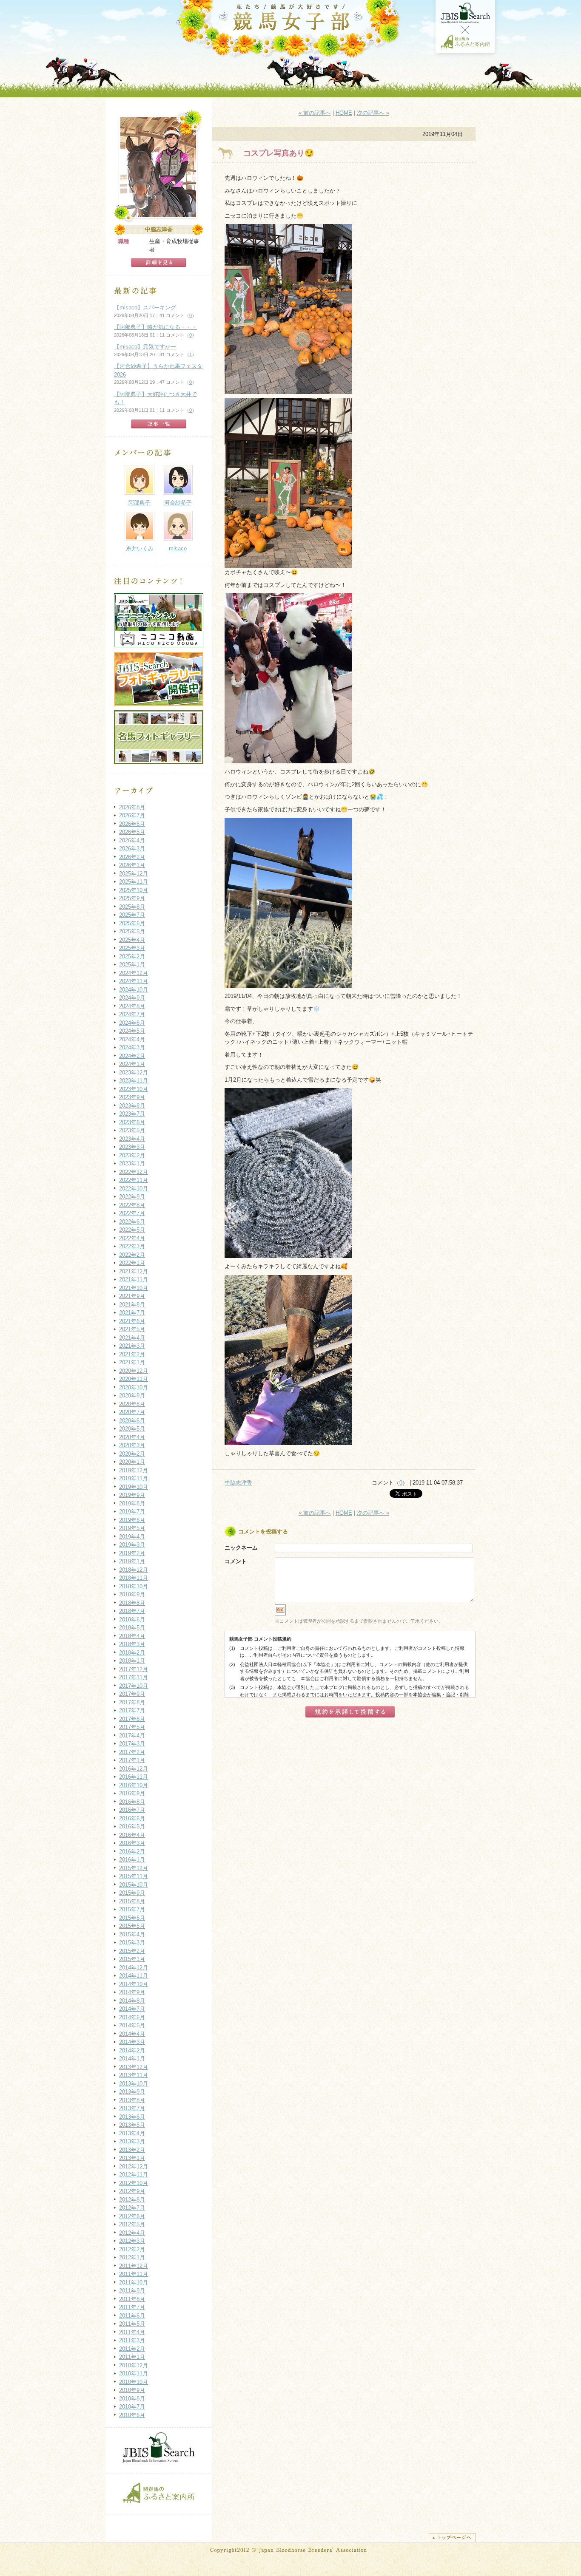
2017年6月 (132, 1719)
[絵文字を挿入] (280, 1614)
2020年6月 (132, 1421)
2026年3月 (132, 849)
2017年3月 (132, 1744)
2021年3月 (132, 1346)
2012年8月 (132, 2200)
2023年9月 (132, 1097)
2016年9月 (132, 1793)
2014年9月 (132, 1992)
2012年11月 (134, 2175)
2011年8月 (132, 2299)
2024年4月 (132, 1039)
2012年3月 (132, 2241)
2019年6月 (132, 1520)
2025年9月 (132, 898)
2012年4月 (132, 2233)
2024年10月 (134, 990)
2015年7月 (132, 1909)
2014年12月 (134, 1968)
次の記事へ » (373, 113)
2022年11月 (134, 1180)
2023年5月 (132, 1130)
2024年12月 (134, 973)
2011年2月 (132, 2349)
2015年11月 (134, 1876)
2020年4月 (132, 1437)
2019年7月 (132, 1512)
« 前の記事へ (315, 113)
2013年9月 (132, 2092)
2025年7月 (132, 915)
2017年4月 (132, 1736)
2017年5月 (132, 1727)
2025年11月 (134, 882)
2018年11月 (134, 1578)
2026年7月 (132, 815)
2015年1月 (132, 1959)
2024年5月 (132, 1031)
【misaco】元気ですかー (145, 347)
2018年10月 (134, 1586)
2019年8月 (132, 1503)
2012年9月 (132, 2191)
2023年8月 (132, 1106)
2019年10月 (134, 1487)
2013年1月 (132, 2158)
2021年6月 (132, 1321)
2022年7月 (132, 1213)
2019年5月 (132, 1528)
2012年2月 (132, 2249)
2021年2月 (132, 1354)
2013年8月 (132, 2100)
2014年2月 (132, 2050)
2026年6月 (132, 824)
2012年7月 (132, 2208)
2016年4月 (132, 1835)
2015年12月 (134, 1868)
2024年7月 (132, 1014)
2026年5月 (132, 832)
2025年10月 (134, 890)
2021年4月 (132, 1338)
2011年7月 (132, 2307)
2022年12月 (134, 1172)
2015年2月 (132, 1951)
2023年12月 (134, 1073)
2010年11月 (134, 2373)
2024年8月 (132, 1006)
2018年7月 (132, 1611)
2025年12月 (134, 874)
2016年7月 (132, 1810)
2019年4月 (132, 1537)
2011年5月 (132, 2324)
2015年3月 (132, 1943)
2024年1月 (132, 1064)
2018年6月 (132, 1620)
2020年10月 (134, 1387)
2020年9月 (132, 1396)
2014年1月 (132, 2059)
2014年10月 (134, 1984)
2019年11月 (134, 1478)
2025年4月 (132, 940)
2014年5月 (132, 2025)
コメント (236, 1561)
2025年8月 (132, 907)
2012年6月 (132, 2216)
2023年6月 (132, 1122)
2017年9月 (132, 1694)
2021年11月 (134, 1279)
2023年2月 (132, 1155)
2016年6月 (132, 1818)
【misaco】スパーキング (145, 307)
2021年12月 (134, 1271)
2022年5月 (132, 1230)
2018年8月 (132, 1603)
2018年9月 (132, 1594)
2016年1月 (132, 1860)
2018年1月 (132, 1661)
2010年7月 (132, 2407)
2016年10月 (134, 1785)
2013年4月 (132, 2133)
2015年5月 (132, 1926)
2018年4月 (132, 1636)
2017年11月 (134, 1677)
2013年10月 (134, 2084)
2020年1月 (132, 1462)
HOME (344, 113)
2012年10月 (134, 2183)
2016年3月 (132, 1843)
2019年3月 (132, 1545)
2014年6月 (132, 2017)
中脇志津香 (238, 1483)
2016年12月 (134, 1769)
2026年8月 (132, 807)
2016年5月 (132, 1826)
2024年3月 (132, 1047)
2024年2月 (132, 1056)
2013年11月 (134, 2075)
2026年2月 (132, 857)
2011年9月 (132, 2291)
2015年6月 (132, 1918)
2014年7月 (132, 2009)
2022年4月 (132, 1238)
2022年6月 (132, 1222)
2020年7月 (132, 1412)
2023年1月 (132, 1163)
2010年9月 (132, 2390)
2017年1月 (132, 1760)
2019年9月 (132, 1495)
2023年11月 (134, 1081)
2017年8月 (132, 1702)
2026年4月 (132, 840)
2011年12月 (134, 2266)
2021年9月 (132, 1296)
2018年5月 (132, 1628)
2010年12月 (134, 2365)
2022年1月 (132, 1263)
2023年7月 (132, 1114)
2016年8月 (132, 1802)
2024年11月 (134, 981)
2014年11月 (134, 1976)
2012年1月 (132, 2257)
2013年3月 (132, 2141)
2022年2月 (132, 1255)
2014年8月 (132, 2001)
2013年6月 (132, 2117)
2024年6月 (132, 1023)
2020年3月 (132, 1445)
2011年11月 (134, 2274)
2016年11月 (134, 1777)
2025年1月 (132, 965)
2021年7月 (132, 1313)
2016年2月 (132, 1852)
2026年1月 (132, 865)
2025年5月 (132, 931)
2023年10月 (134, 1089)
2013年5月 (132, 2125)
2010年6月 (132, 2415)
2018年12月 (134, 1570)
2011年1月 (132, 2357)
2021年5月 (132, 1329)
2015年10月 (134, 1885)
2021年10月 (134, 1288)
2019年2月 (132, 1553)
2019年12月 (134, 1470)
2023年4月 (132, 1139)
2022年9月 (132, 1197)
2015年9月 (132, 1893)
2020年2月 (132, 1454)
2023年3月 (132, 1147)
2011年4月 (132, 2332)
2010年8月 (132, 2399)
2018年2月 (132, 1653)
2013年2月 (132, 2150)
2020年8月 (132, 1404)
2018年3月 (132, 1644)
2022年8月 (132, 1205)
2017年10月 (134, 1686)
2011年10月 (134, 2283)
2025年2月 (132, 956)
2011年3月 (132, 2340)
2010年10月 (134, 2382)
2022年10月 (134, 1189)
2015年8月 (132, 1901)
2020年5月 (132, 1429)
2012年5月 (132, 2224)
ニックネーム (241, 1548)
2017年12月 (134, 1669)
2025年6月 (132, 923)
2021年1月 (132, 1362)
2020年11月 (134, 1379)
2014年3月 (132, 2042)
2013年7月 (132, 2108)
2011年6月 (132, 2316)
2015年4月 (132, 1934)
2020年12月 (134, 1371)
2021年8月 (132, 1305)
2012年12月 (134, 2167)
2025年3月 (132, 948)
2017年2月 (132, 1752)
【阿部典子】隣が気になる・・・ (155, 327)
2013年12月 (134, 2067)
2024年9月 (132, 998)
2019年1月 (132, 1561)
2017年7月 (132, 1710)
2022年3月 (132, 1246)
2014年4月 (132, 2034)
